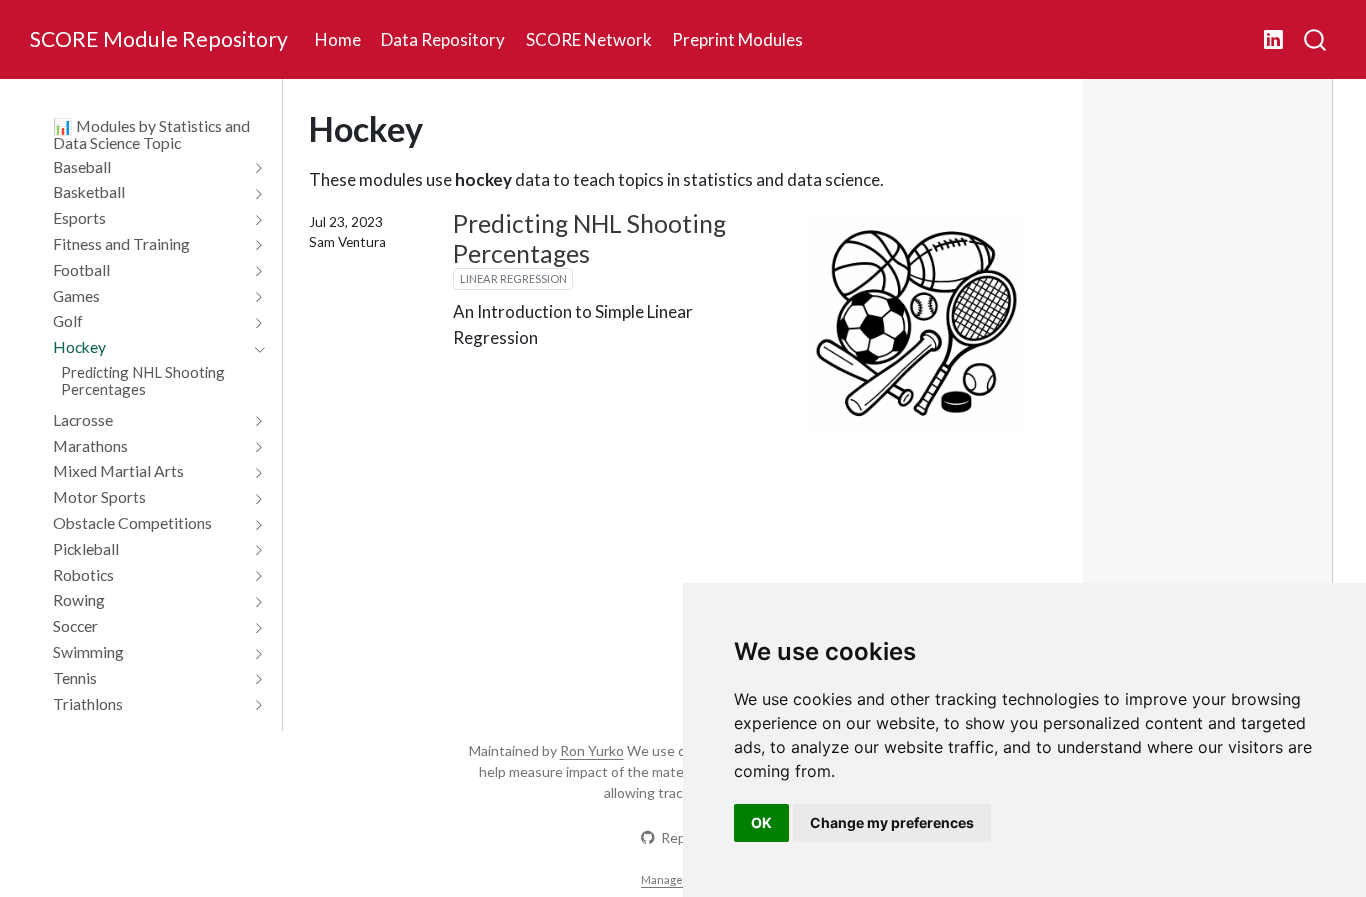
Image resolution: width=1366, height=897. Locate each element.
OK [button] (761, 822)
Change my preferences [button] (892, 822)
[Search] (1315, 40)
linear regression (513, 278)
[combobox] (1316, 40)
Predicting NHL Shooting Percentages (589, 238)
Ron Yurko (592, 750)
